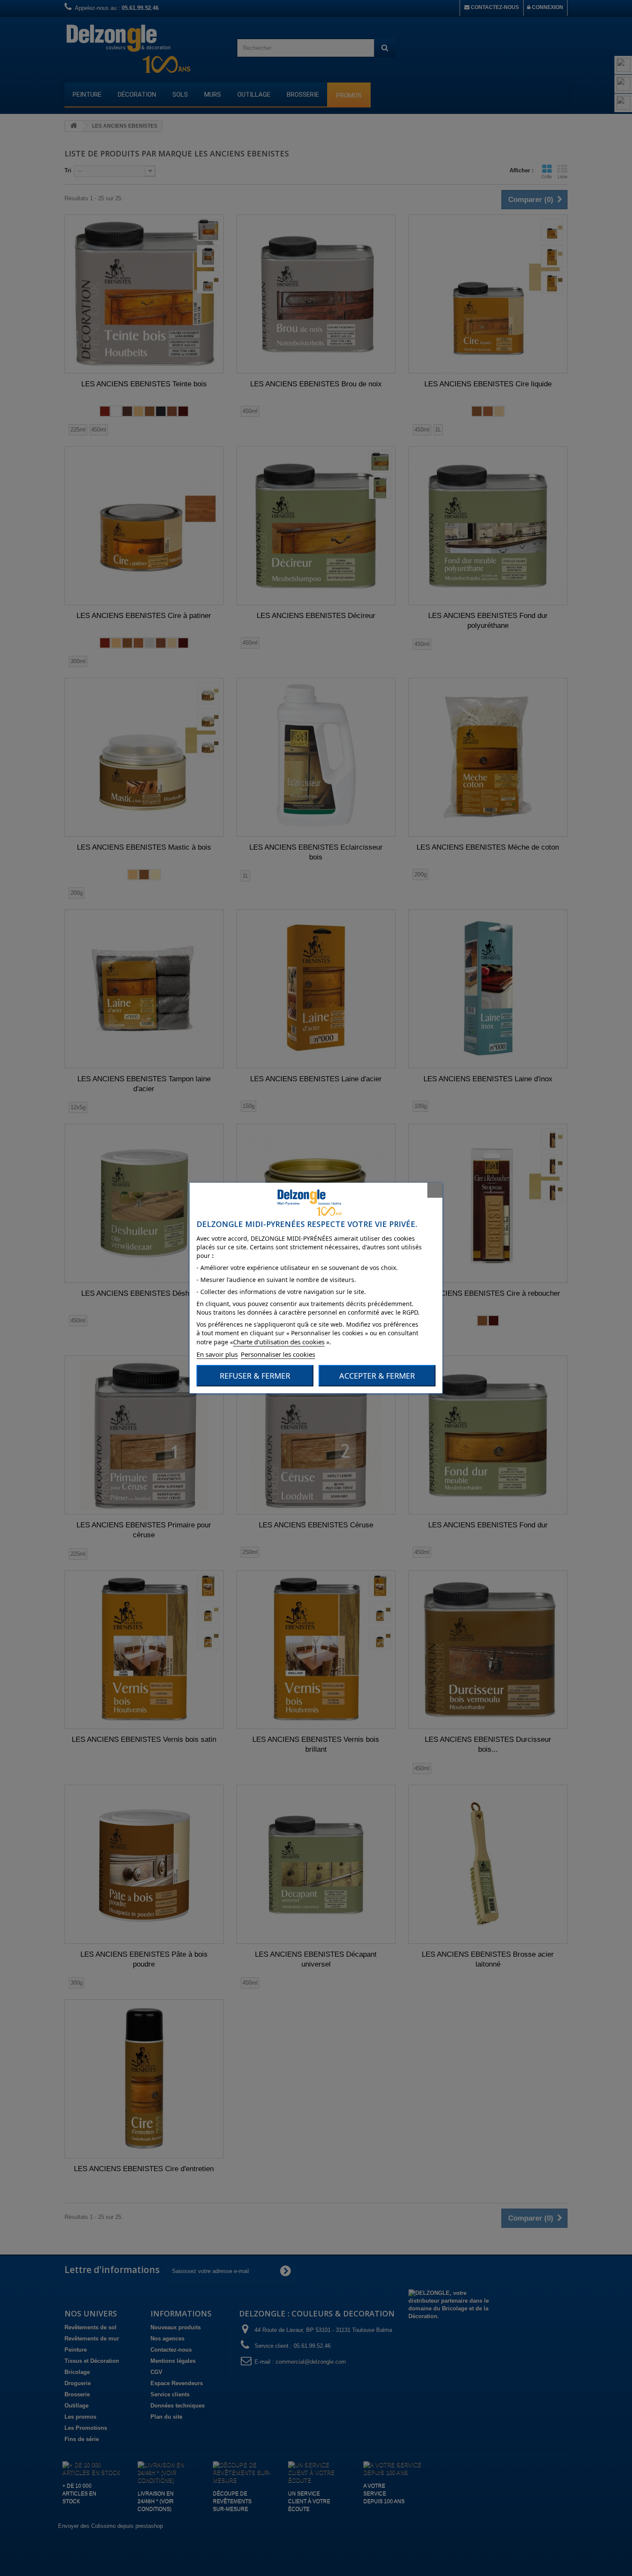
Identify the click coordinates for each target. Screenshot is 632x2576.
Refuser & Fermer (255, 1376)
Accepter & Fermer (377, 1376)
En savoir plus (217, 1354)
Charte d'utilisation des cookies (279, 1342)
